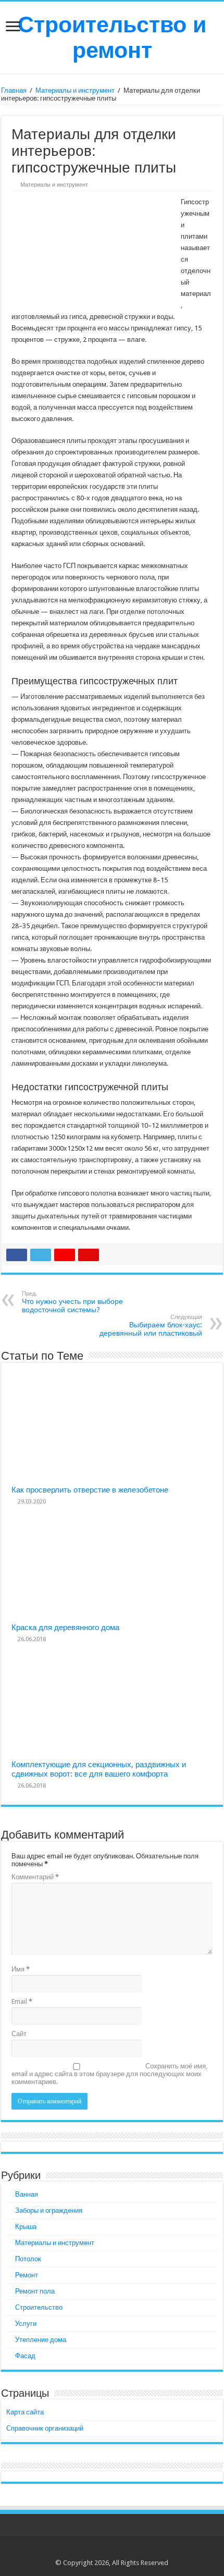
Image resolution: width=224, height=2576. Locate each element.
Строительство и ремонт (112, 37)
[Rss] (112, 2550)
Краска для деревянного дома (65, 1628)
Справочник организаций (45, 2428)
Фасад (25, 2356)
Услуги (26, 2324)
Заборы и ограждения (49, 2210)
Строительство (39, 2307)
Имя (21, 1969)
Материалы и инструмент (75, 90)
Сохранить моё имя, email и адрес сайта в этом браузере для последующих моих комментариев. (109, 2074)
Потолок (28, 2259)
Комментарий (35, 1877)
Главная (14, 90)
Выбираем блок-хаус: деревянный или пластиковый (151, 1326)
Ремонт (27, 2275)
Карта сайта (25, 2412)
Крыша (26, 2227)
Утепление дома (41, 2340)
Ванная (27, 2194)
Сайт (19, 2034)
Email (22, 2001)
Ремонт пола (35, 2291)
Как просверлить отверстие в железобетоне (90, 1490)
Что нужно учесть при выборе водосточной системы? (72, 1302)
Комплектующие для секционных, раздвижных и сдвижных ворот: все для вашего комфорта (99, 1769)
